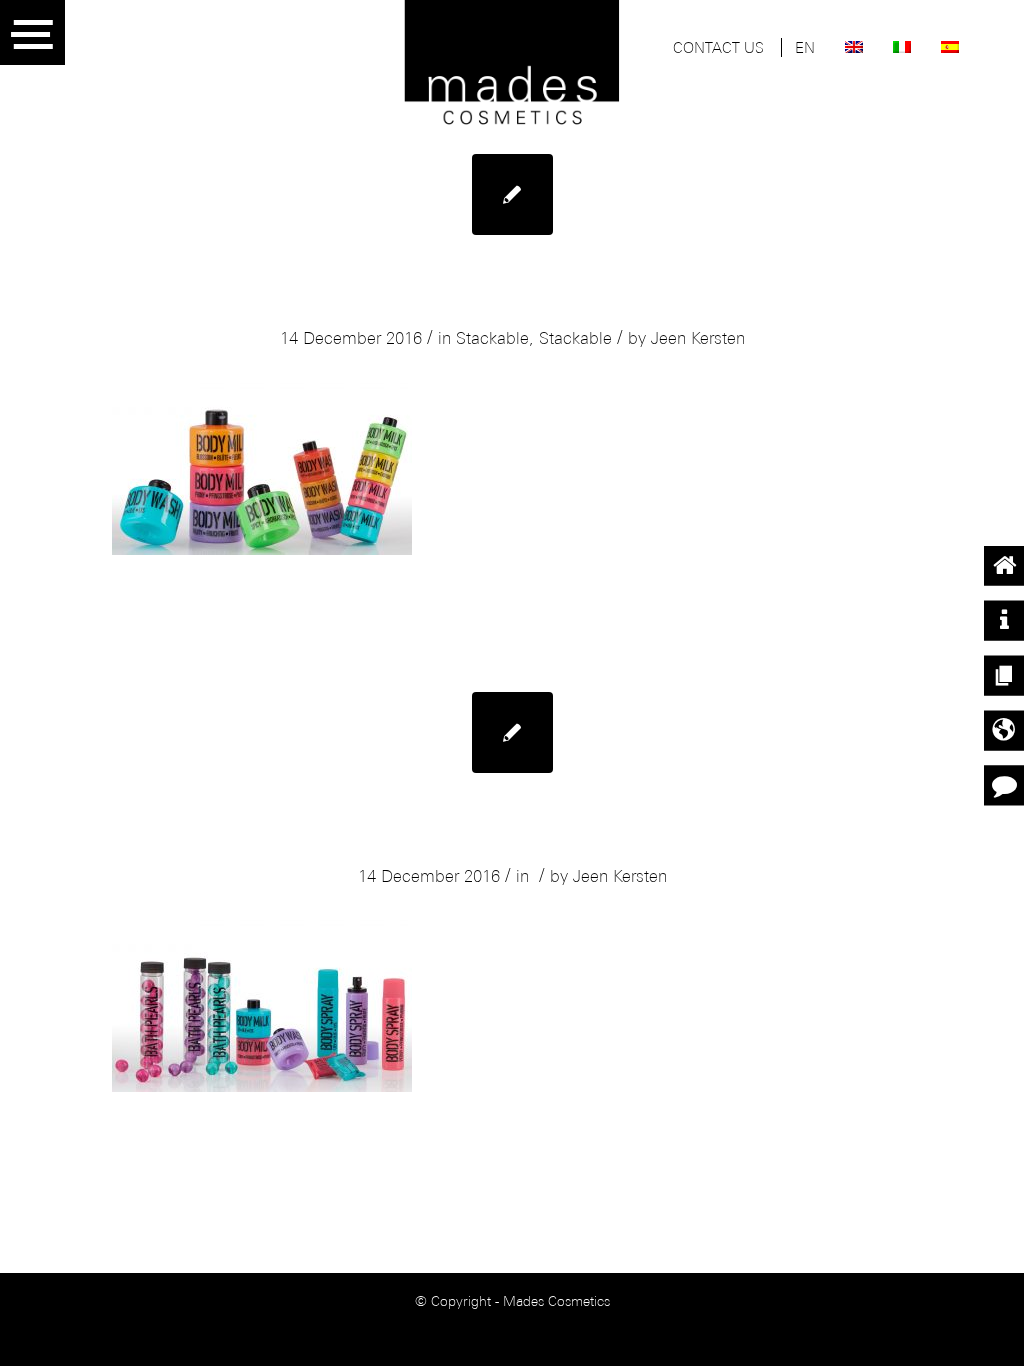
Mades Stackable (512, 294)
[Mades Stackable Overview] (512, 732)
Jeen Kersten (698, 339)
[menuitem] (718, 50)
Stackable (492, 339)
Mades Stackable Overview (512, 832)
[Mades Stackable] (512, 194)
